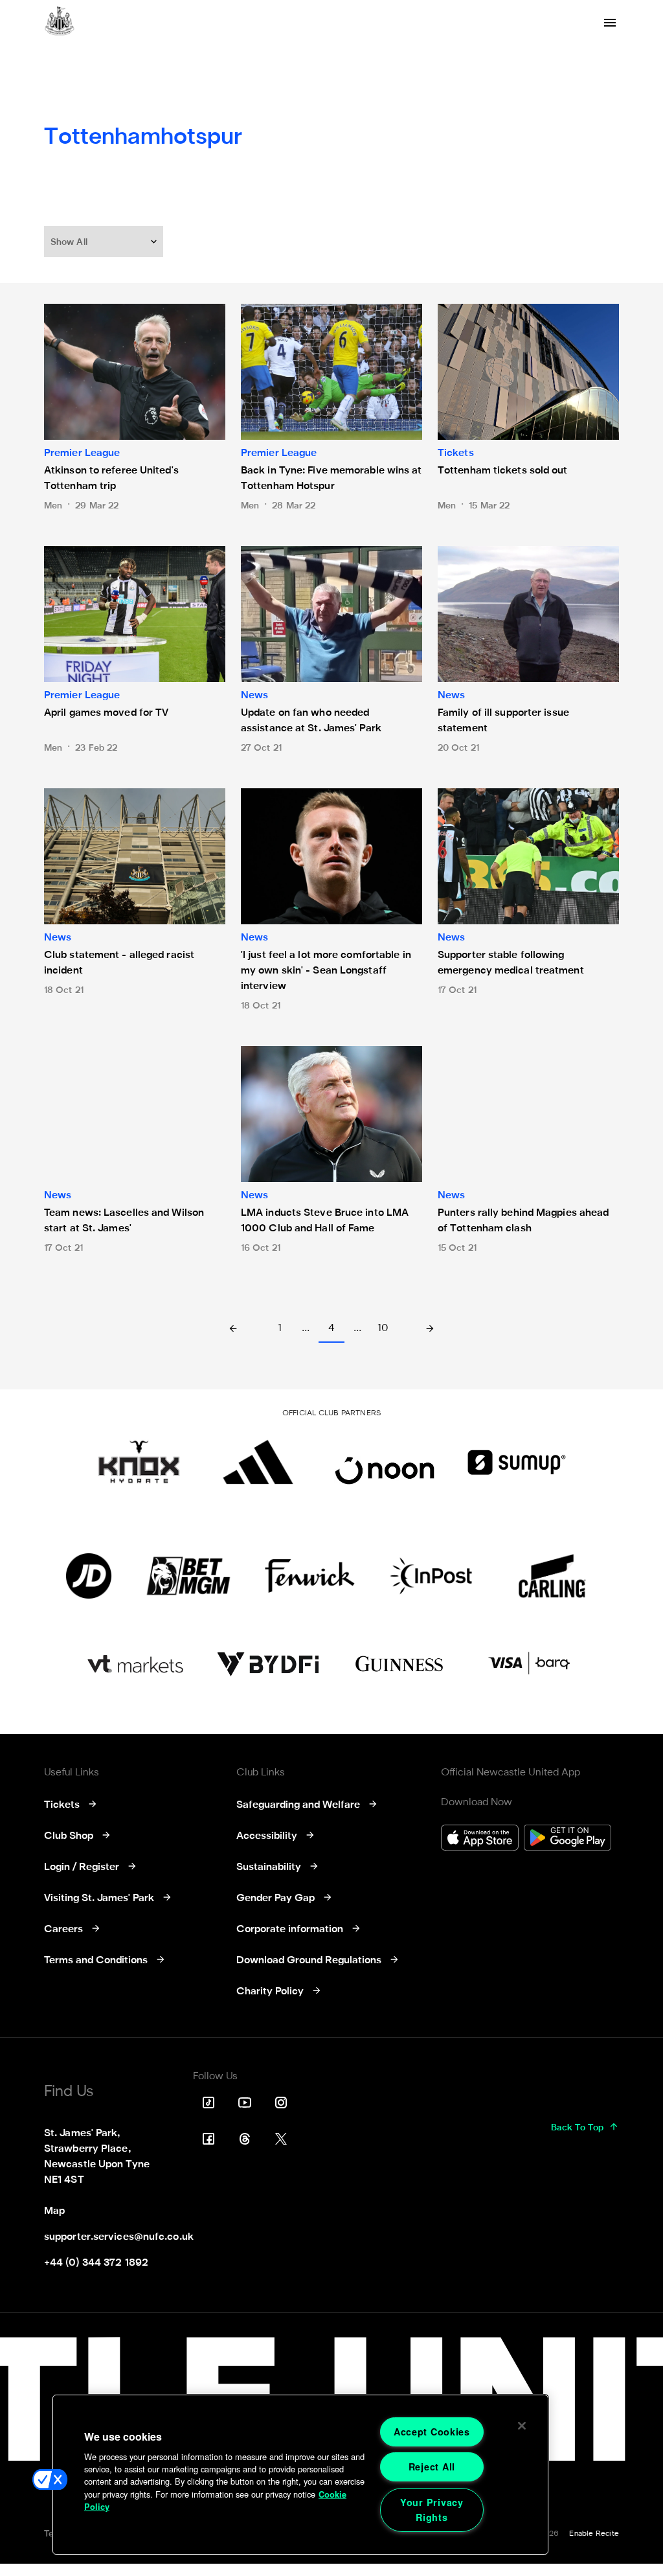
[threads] (245, 2139)
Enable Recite (594, 2534)
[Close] (522, 2426)
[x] (281, 2139)
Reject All (432, 2467)
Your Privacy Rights (432, 2510)
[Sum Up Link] (517, 1462)
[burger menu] (610, 23)
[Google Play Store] (567, 1839)
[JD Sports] (89, 1576)
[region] (300, 2475)
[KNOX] (139, 1462)
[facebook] (208, 2139)
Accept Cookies (432, 2432)
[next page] (430, 1330)
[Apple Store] (480, 1839)
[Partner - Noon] (385, 1462)
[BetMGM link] (188, 1576)
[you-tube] (245, 2103)
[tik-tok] (208, 2103)
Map (54, 2211)
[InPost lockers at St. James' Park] (431, 1576)
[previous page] (233, 1330)
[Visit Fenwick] (310, 1576)
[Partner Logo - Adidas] (258, 1462)
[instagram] (281, 2103)
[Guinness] (400, 1664)
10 (383, 1328)
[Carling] (552, 1576)
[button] (105, 242)
